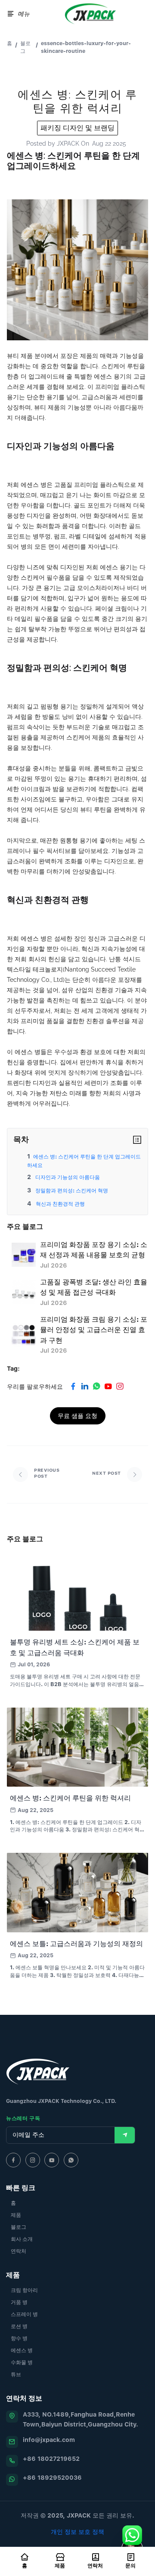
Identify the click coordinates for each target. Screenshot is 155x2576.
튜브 (16, 2374)
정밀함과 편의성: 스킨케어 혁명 (71, 1190)
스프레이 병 (24, 2314)
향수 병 (19, 2338)
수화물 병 (22, 2362)
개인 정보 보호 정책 (77, 2532)
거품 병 (19, 2302)
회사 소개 (22, 2239)
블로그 (25, 47)
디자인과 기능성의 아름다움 (67, 1177)
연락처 (19, 2251)
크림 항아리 (24, 2290)
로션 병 (19, 2326)
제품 (16, 2215)
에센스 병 (22, 2350)
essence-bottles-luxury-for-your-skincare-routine (86, 47)
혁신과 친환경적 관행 (60, 1204)
